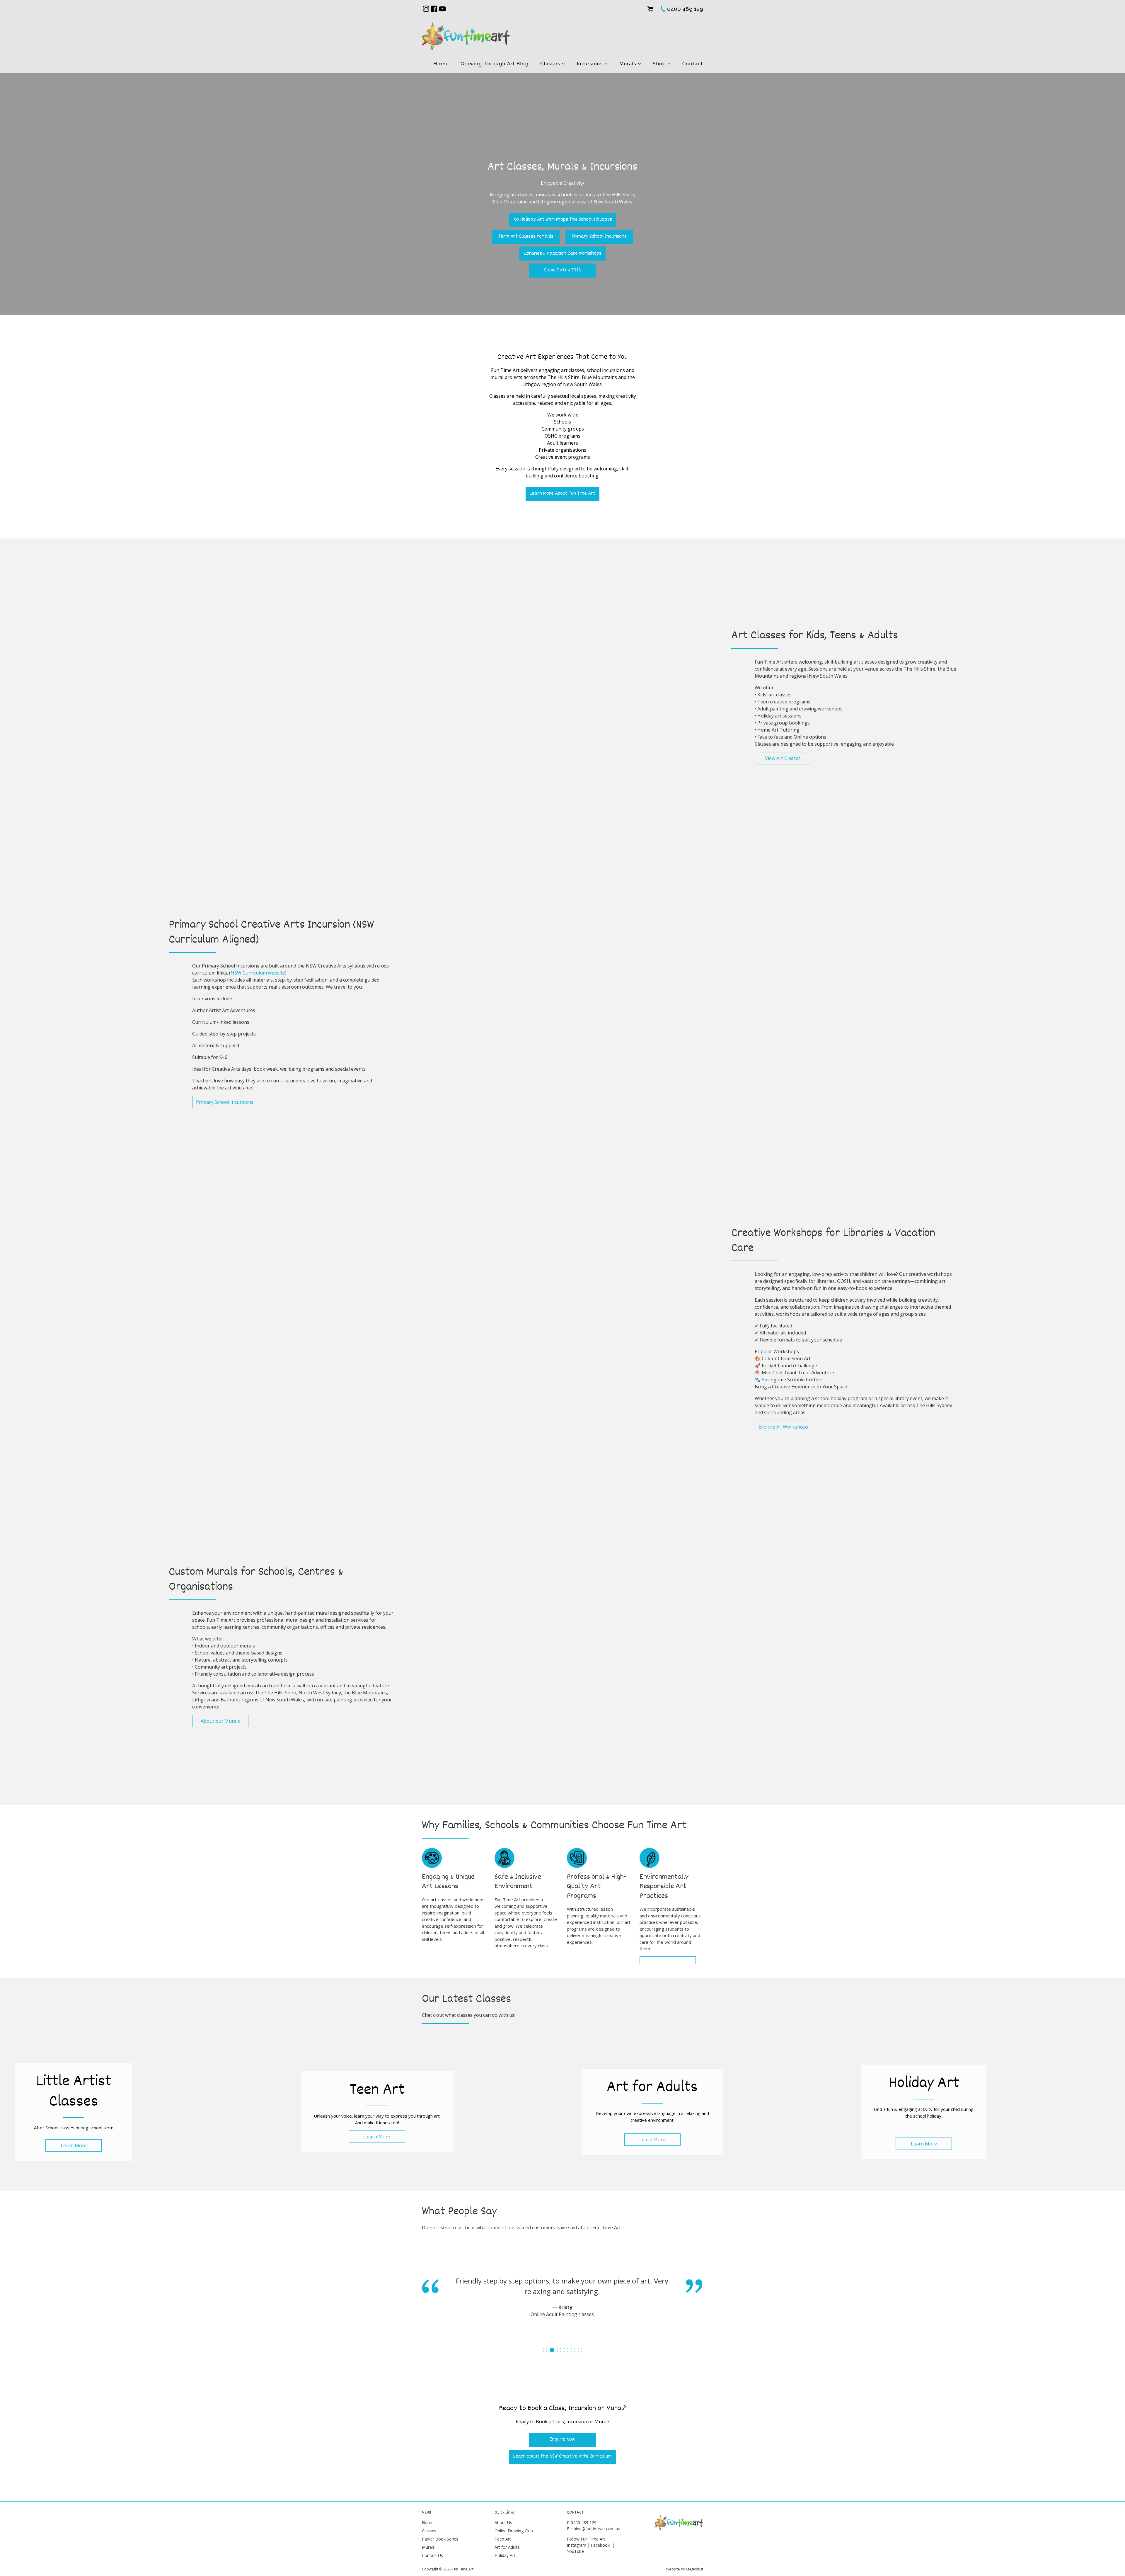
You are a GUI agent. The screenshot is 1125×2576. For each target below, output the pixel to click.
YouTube (575, 2551)
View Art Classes (783, 758)
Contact (693, 64)
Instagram (577, 2545)
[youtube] (442, 9)
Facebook (601, 2545)
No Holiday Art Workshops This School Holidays (563, 220)
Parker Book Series (440, 2539)
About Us (503, 2523)
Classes (550, 64)
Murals (628, 64)
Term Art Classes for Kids (526, 237)
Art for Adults (507, 2547)
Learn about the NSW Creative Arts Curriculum (562, 2457)
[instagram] (426, 9)
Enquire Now (562, 2440)
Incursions (590, 64)
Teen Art (503, 2539)
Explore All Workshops (783, 1427)
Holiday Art (505, 2555)
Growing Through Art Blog (495, 64)
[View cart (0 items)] (650, 9)
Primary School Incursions (599, 237)
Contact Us (432, 2555)
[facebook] (434, 9)
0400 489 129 (584, 2523)
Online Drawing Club (514, 2531)
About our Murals (220, 1721)
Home (441, 64)
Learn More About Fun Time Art (562, 494)
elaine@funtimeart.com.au (595, 2529)
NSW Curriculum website (258, 973)
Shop (659, 64)
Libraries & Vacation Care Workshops (563, 254)
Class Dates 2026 (562, 270)
